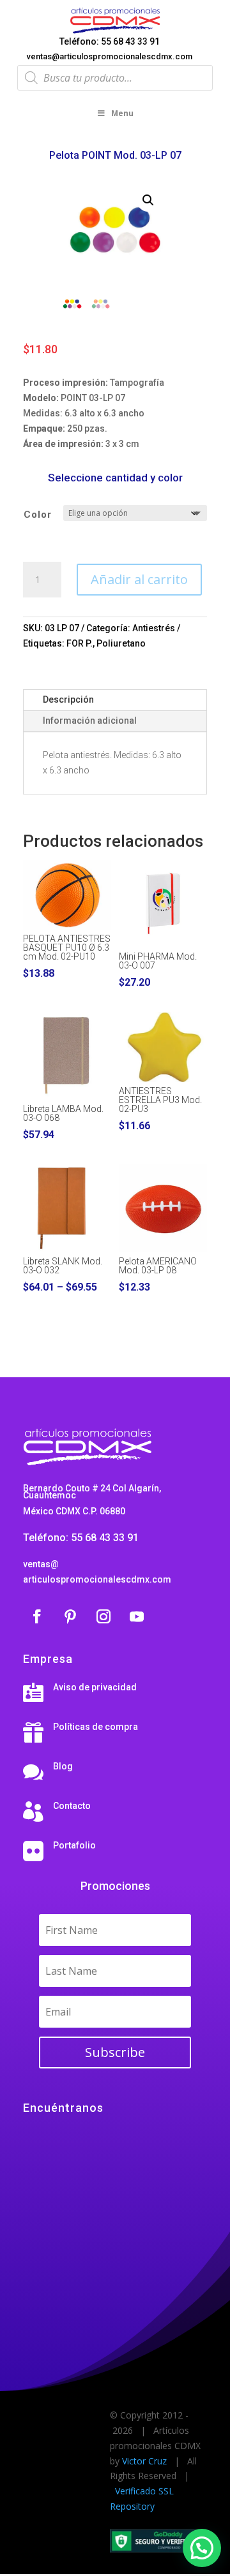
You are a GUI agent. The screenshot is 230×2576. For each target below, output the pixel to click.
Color (38, 515)
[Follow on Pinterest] (70, 1616)
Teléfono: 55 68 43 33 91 (110, 41)
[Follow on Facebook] (37, 1616)
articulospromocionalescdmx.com (97, 1579)
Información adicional (90, 721)
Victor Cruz (144, 2461)
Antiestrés (154, 628)
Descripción (68, 699)
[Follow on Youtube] (137, 1616)
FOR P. (80, 643)
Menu (122, 113)
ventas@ (41, 1564)
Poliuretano (121, 643)
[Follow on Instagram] (103, 1616)
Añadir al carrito (139, 579)
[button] (148, 200)
